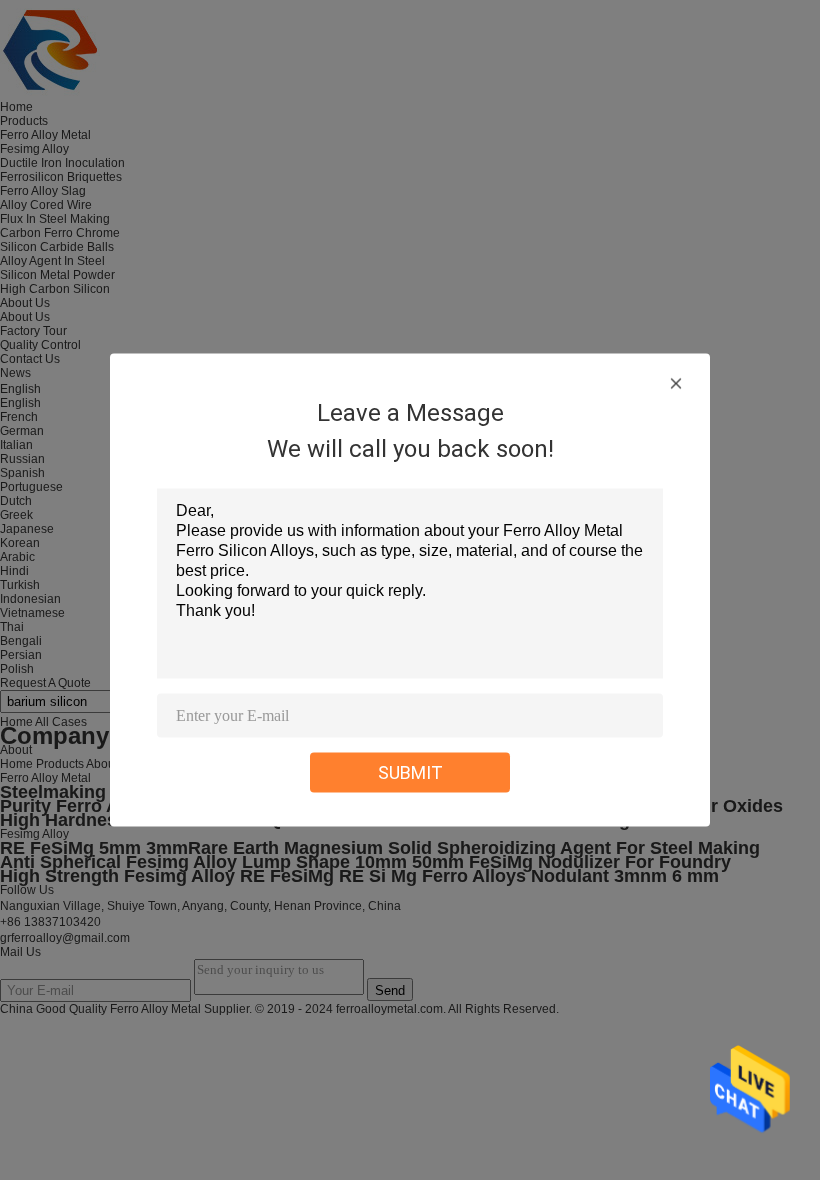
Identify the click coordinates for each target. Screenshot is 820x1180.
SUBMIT (410, 772)
